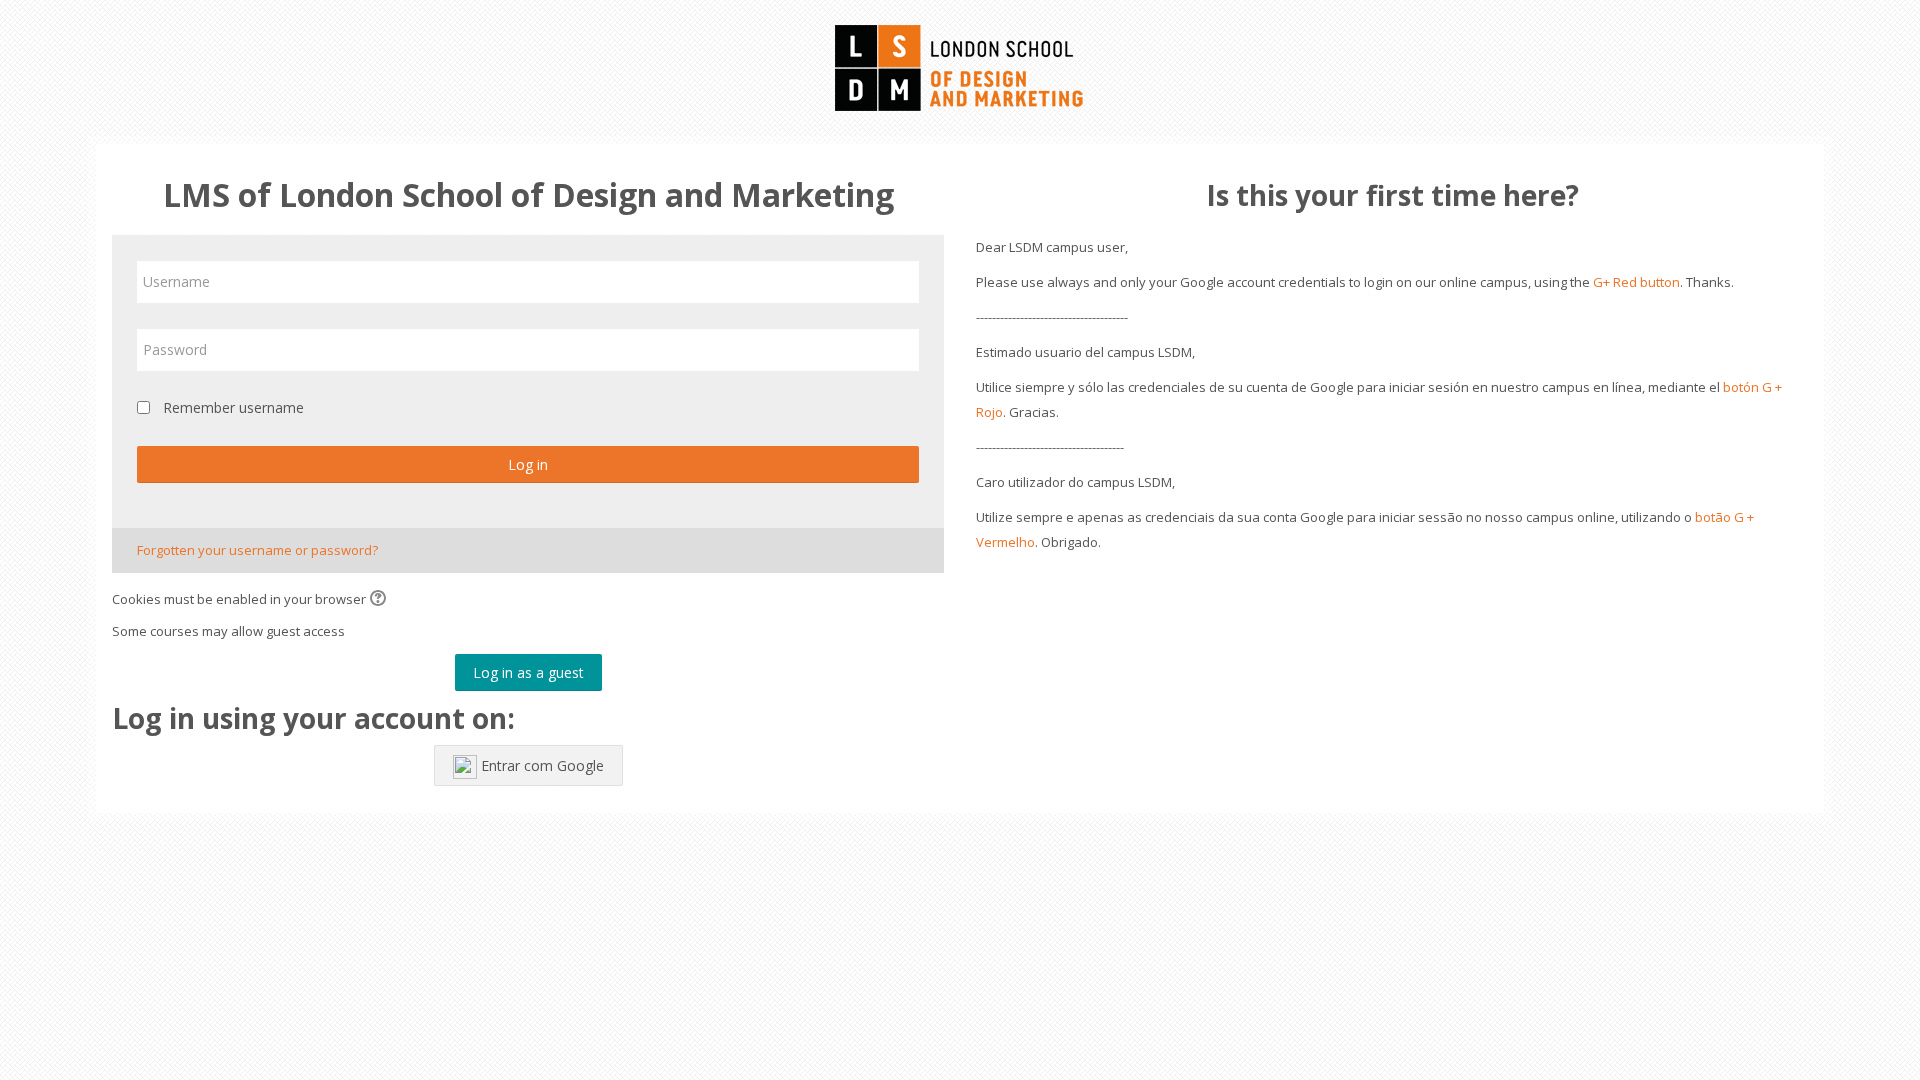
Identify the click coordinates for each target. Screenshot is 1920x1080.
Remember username (233, 407)
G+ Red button (1636, 282)
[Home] (960, 66)
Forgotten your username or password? (257, 550)
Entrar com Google (540, 765)
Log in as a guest (528, 672)
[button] (381, 600)
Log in (528, 464)
